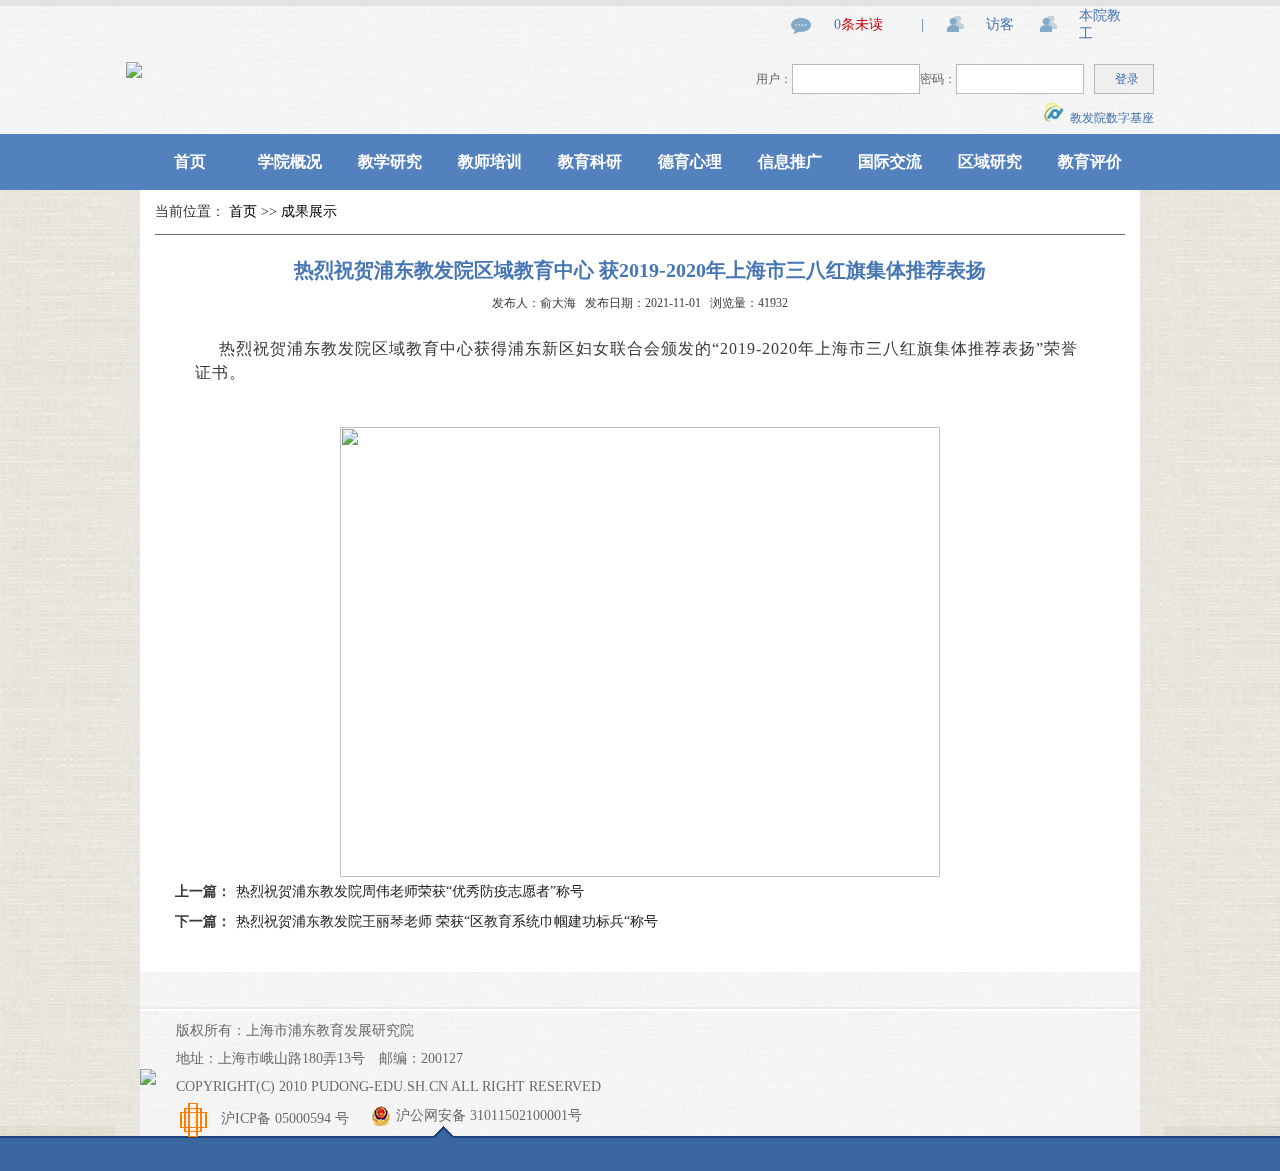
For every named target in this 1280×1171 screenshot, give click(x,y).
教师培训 (490, 161)
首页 (190, 161)
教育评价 (1090, 161)
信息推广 (790, 161)
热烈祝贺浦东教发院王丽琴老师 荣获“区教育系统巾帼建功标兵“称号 (447, 921)
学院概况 (290, 161)
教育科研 (590, 161)
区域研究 (990, 161)
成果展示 (309, 211)
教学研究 (390, 161)
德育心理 (690, 161)
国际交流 (890, 161)
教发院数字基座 (1109, 118)
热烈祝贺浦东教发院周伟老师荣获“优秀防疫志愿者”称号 (410, 891)
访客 (1000, 24)
